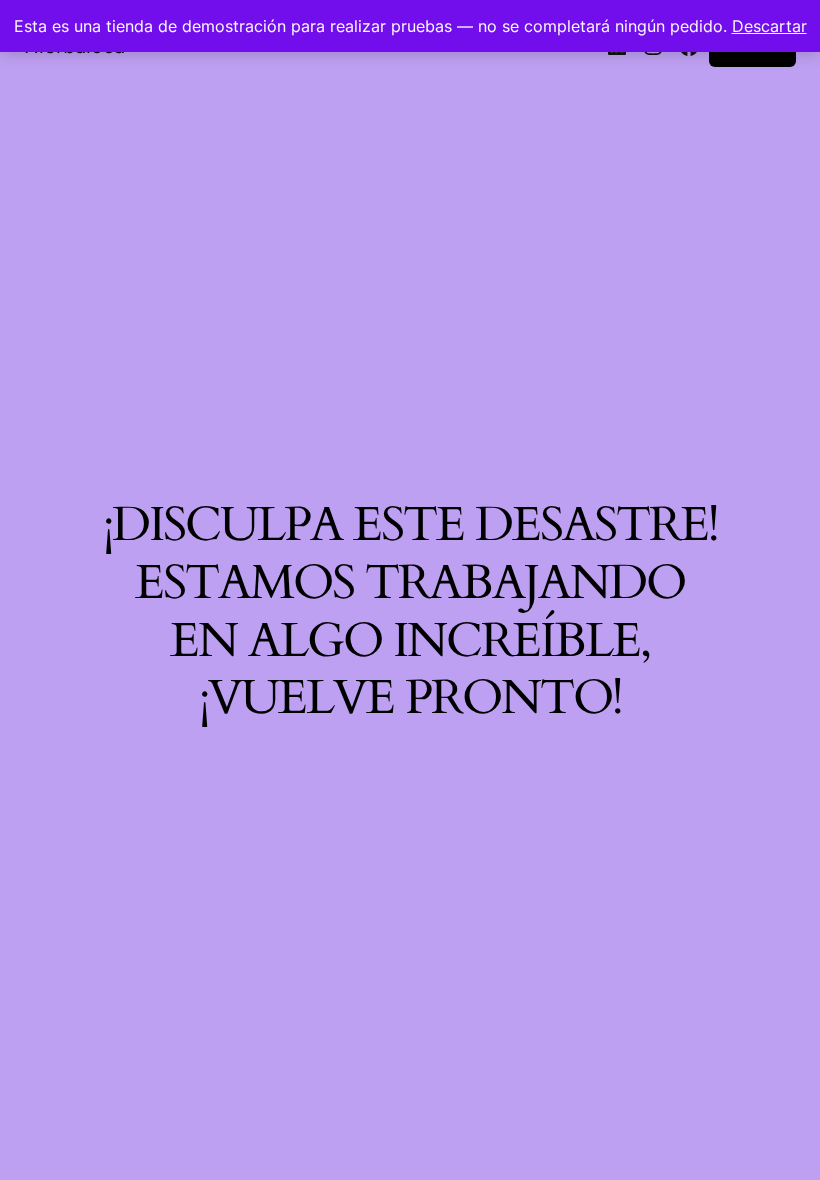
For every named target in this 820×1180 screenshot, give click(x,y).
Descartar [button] (769, 26)
